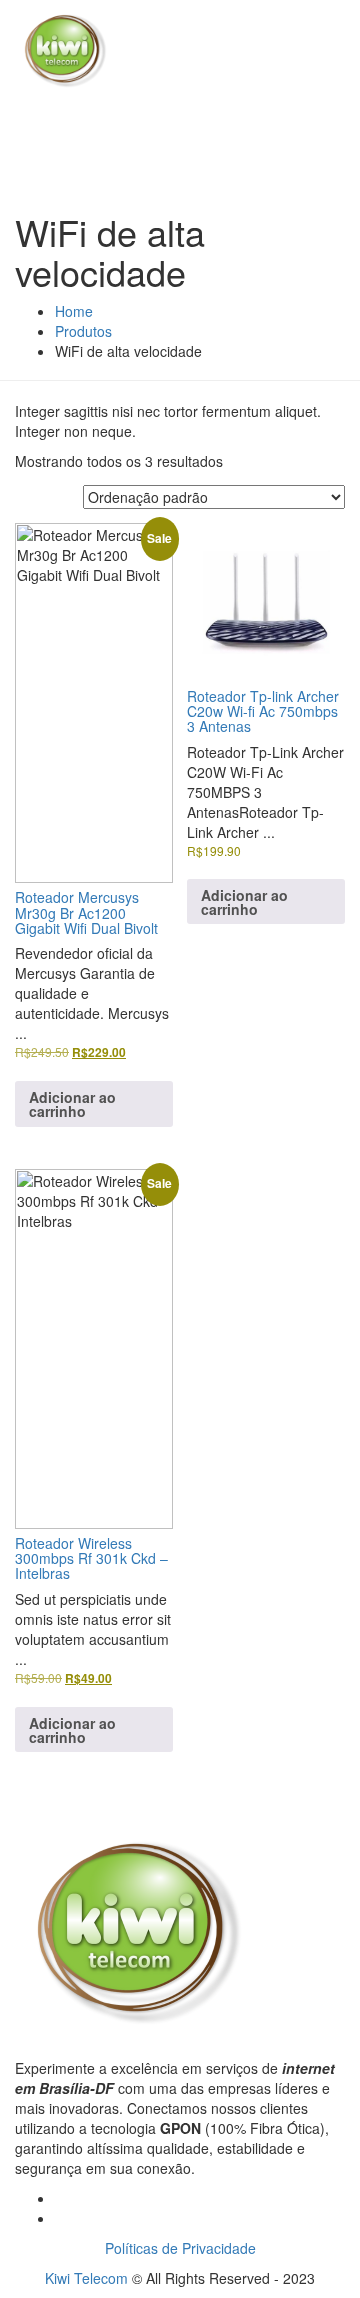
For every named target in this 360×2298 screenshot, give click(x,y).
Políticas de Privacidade (180, 2248)
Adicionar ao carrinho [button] (72, 1104)
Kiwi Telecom (86, 2278)
